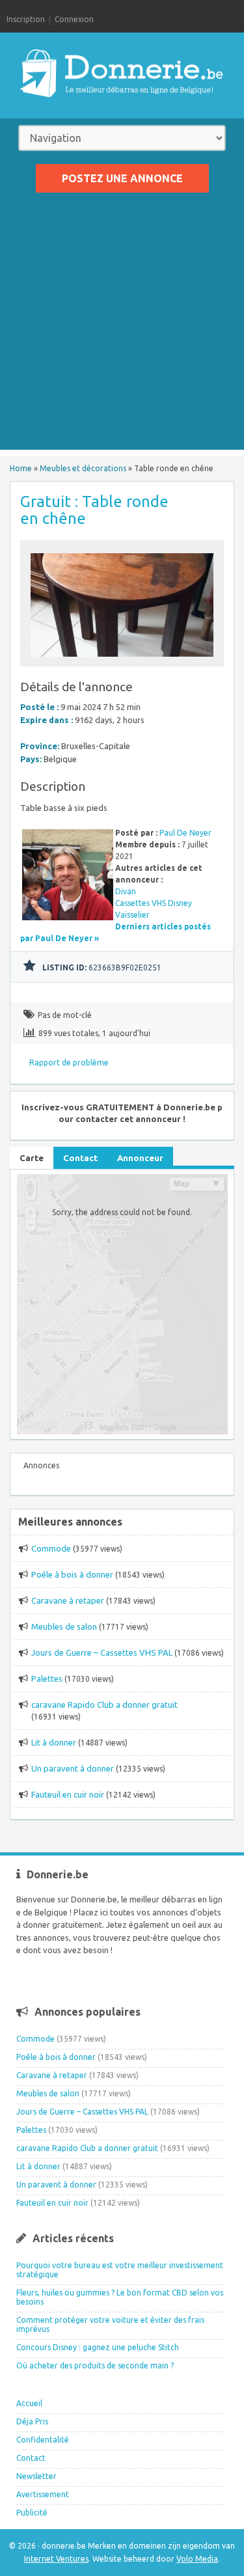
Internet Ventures (56, 2559)
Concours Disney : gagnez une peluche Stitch (98, 2347)
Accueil (29, 2403)
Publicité (32, 2513)
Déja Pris (32, 2421)
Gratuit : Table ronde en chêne (94, 510)
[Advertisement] (122, 328)
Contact (31, 2458)
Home (21, 468)
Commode (51, 1548)
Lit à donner (54, 1742)
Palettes (47, 1679)
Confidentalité (43, 2440)
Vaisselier (132, 915)
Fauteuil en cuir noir (68, 1794)
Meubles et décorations (83, 468)
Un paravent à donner (73, 1768)
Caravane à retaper (68, 1600)
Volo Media (197, 2559)
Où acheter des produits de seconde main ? (95, 2365)
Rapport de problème (69, 1062)
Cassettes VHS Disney (154, 903)
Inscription (26, 19)
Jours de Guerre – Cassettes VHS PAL (102, 1652)
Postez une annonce (122, 178)
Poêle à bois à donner (72, 1574)
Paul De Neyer (185, 833)
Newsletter (36, 2476)
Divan (126, 891)
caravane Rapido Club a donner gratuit (104, 1705)
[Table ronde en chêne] (122, 660)
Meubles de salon (64, 1626)
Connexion (74, 19)
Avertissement (43, 2494)
